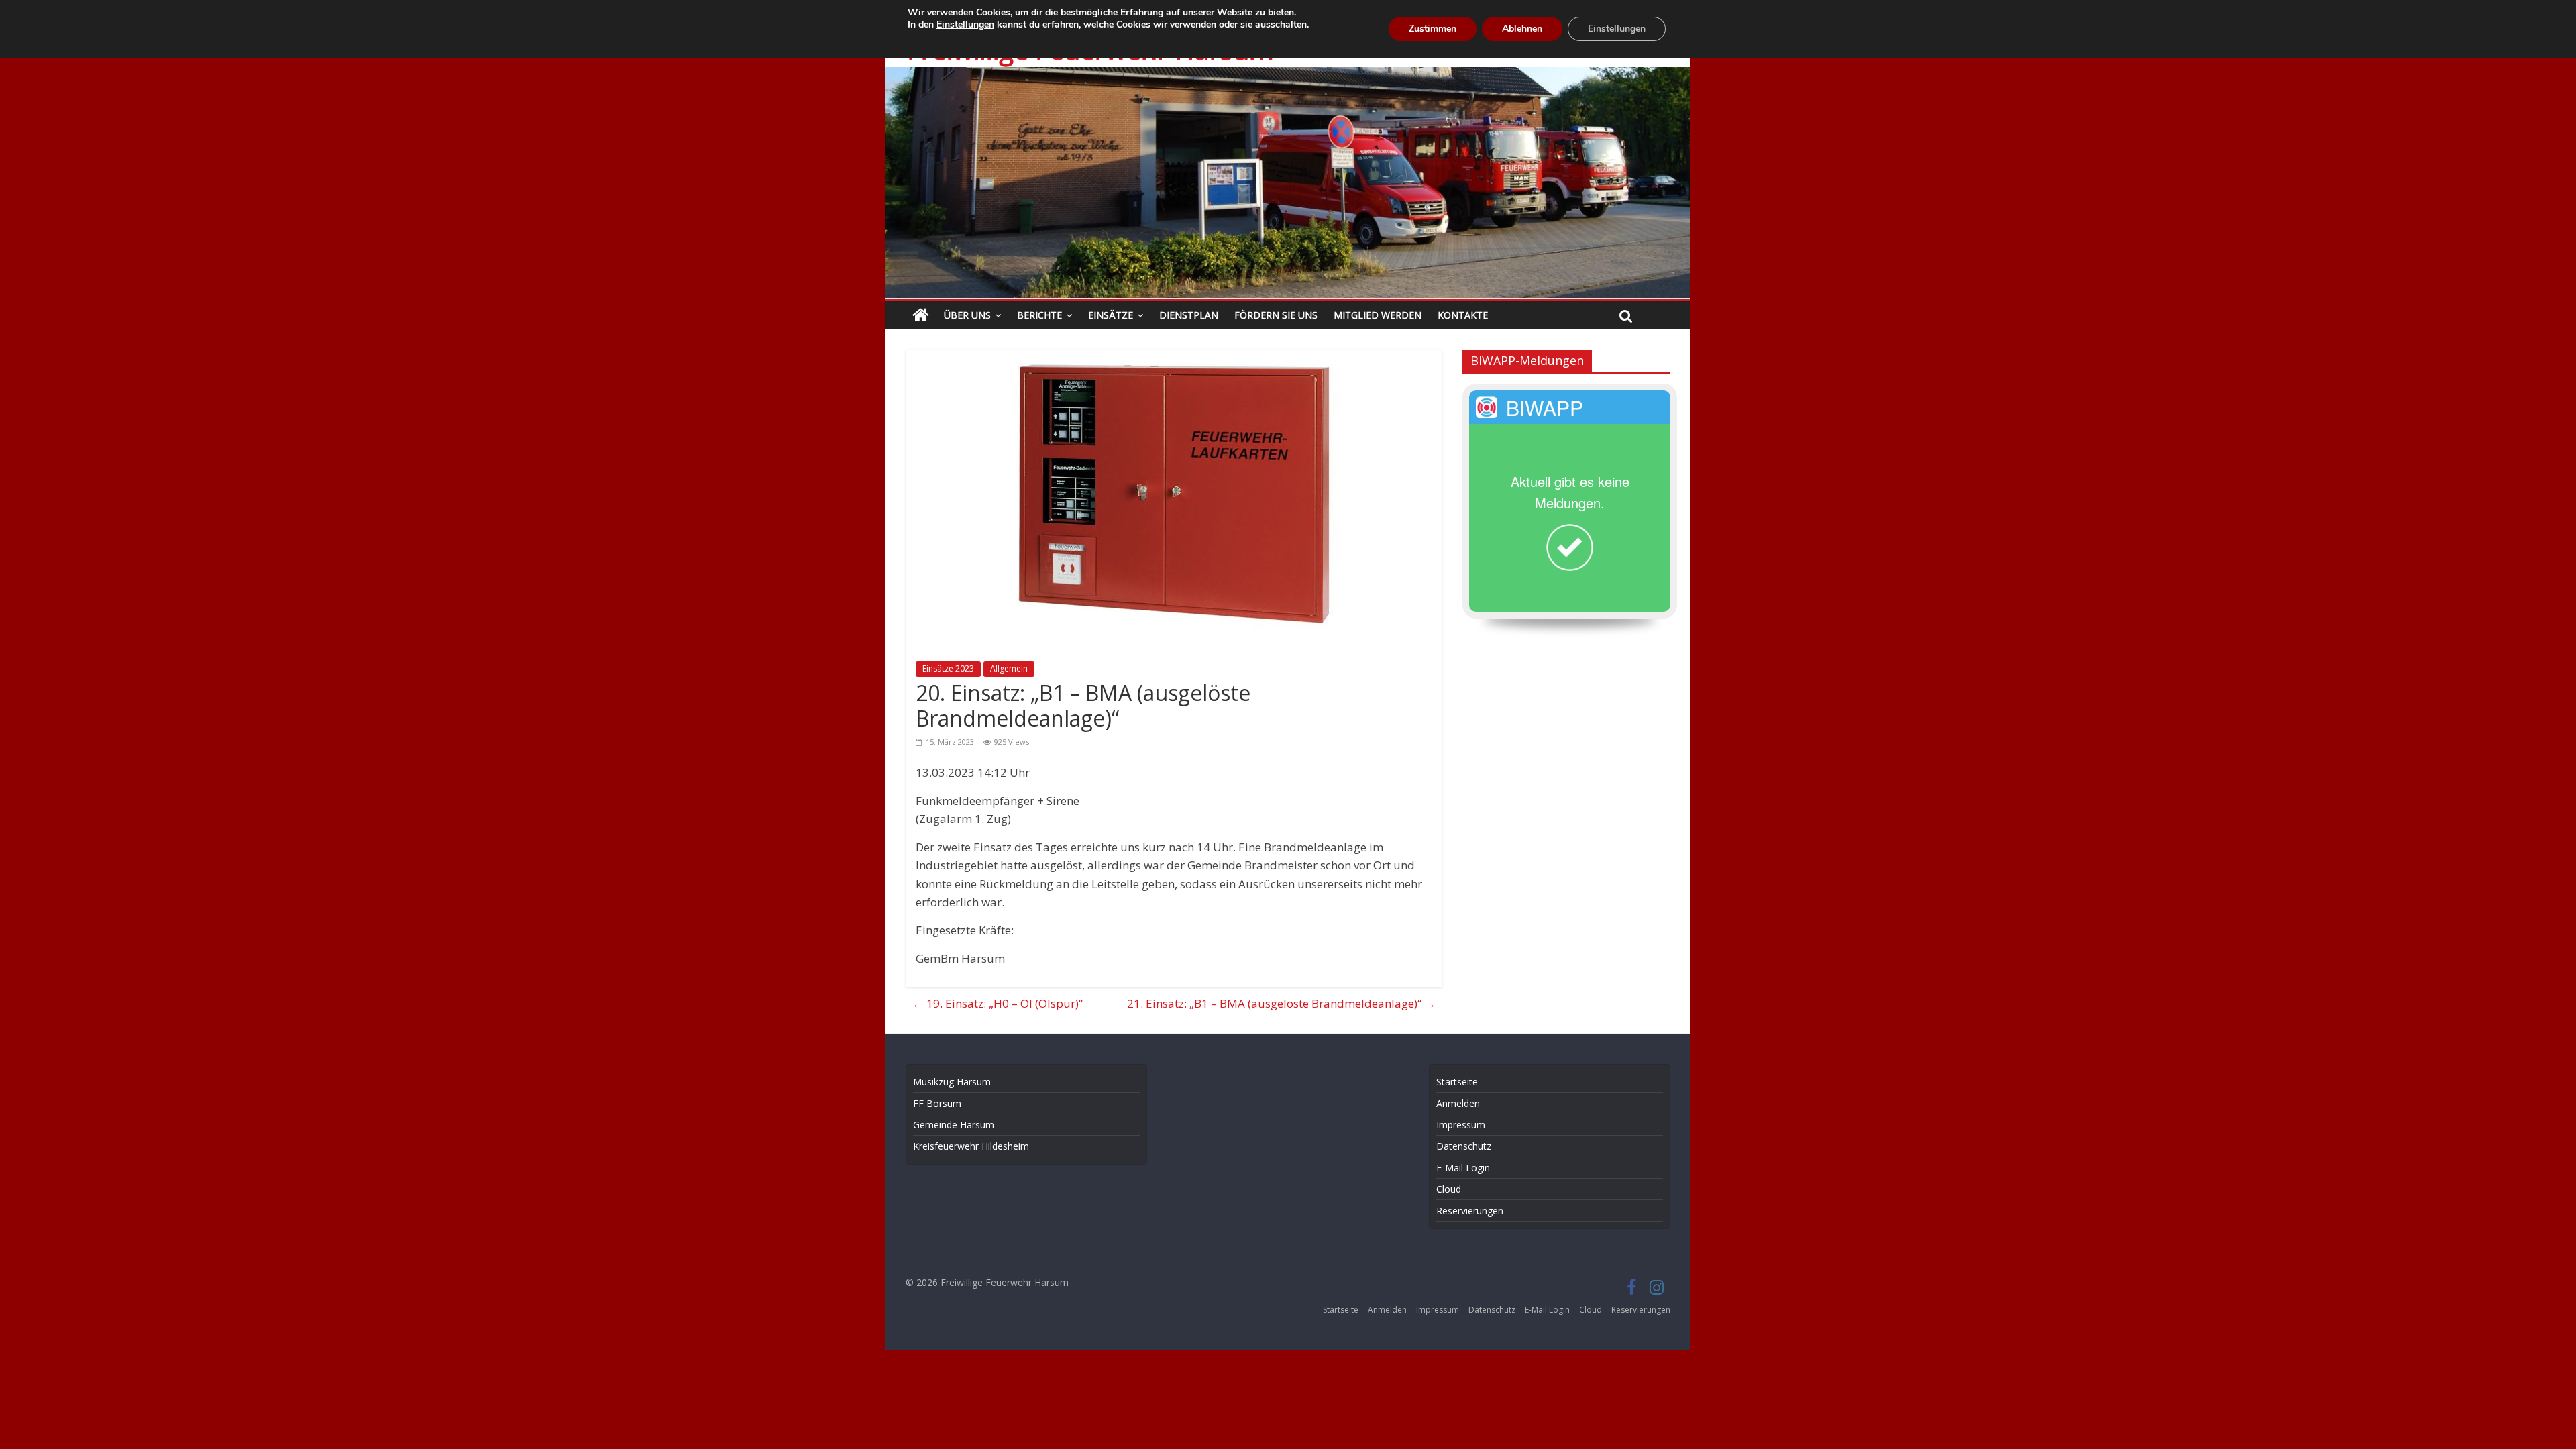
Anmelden (1458, 1103)
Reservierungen (1470, 1211)
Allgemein (1009, 668)
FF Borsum (937, 1103)
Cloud (1449, 1189)
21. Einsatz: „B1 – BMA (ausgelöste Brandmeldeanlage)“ (1281, 1003)
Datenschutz (1464, 1146)
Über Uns (967, 315)
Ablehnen (1522, 29)
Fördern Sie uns (1276, 315)
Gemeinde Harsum (954, 1125)
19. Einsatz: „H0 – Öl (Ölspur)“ (998, 1003)
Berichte (1039, 315)
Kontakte (1463, 315)
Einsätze (1111, 315)
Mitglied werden (1378, 315)
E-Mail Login (1463, 1168)
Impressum (1461, 1125)
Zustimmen (1433, 29)
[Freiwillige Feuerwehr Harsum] (1288, 76)
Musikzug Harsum (952, 1082)
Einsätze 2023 (948, 668)
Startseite (1457, 1082)
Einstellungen (965, 25)
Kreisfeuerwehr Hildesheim (971, 1146)
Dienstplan (1189, 315)
